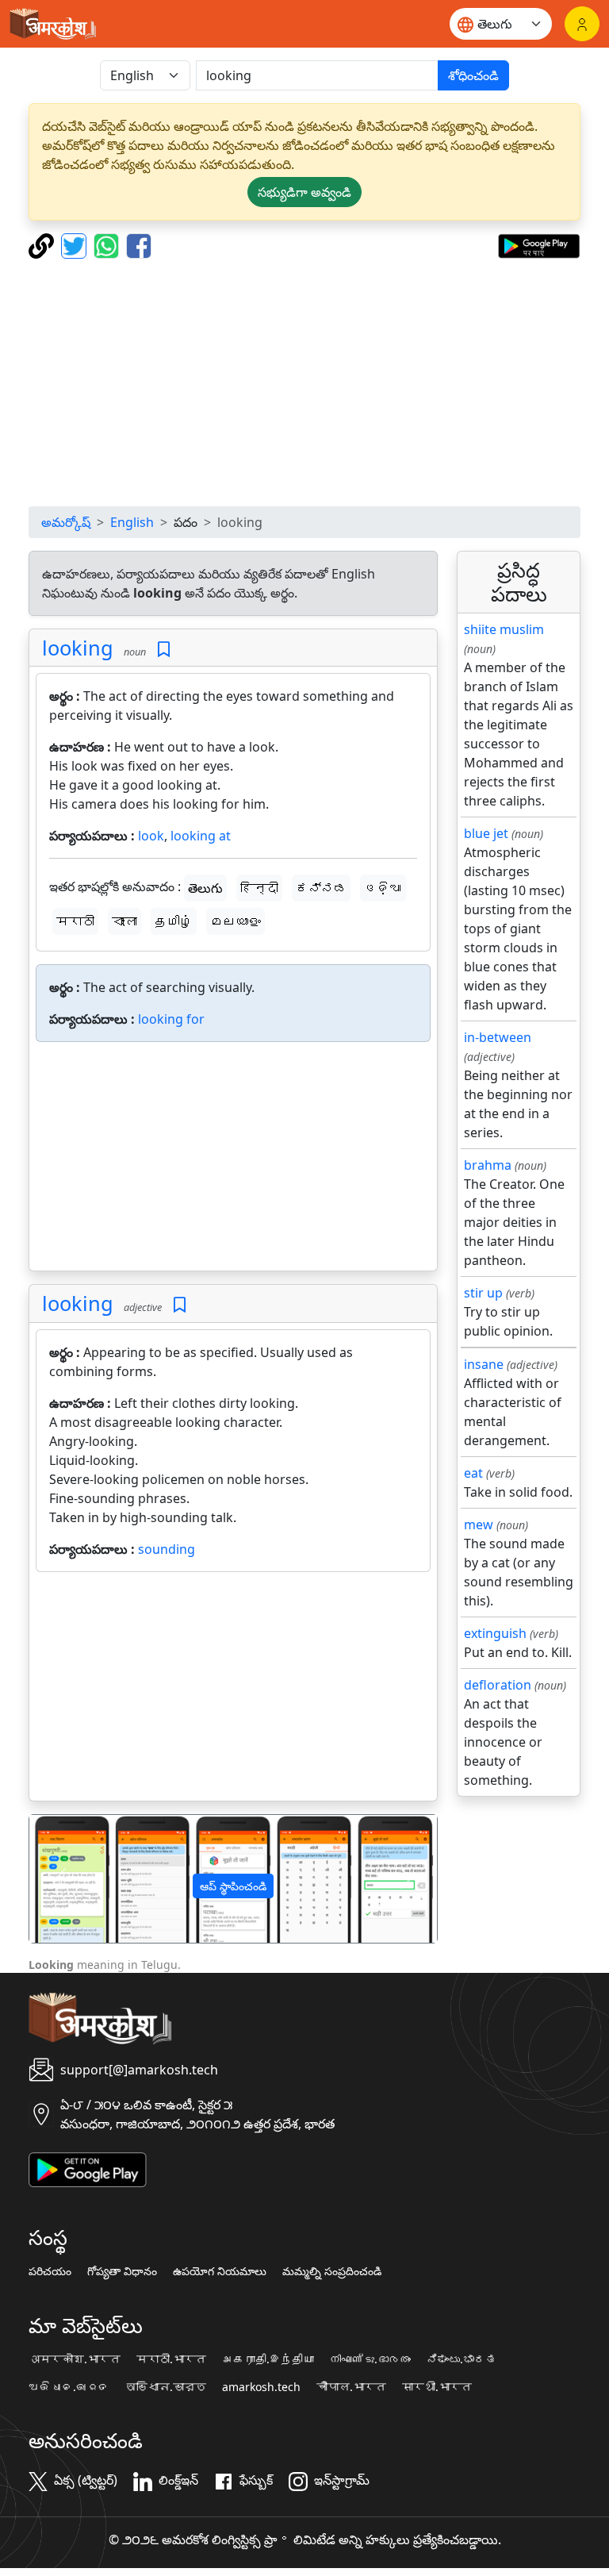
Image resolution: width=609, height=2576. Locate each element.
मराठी (75, 921)
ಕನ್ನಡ (321, 888)
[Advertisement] (304, 383)
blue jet (486, 833)
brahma (488, 1165)
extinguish (495, 1633)
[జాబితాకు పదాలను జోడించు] (164, 650)
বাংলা (124, 921)
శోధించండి (473, 75)
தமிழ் (174, 921)
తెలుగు (205, 888)
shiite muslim (504, 629)
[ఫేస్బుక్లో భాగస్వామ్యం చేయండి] (139, 244)
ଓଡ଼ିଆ (383, 888)
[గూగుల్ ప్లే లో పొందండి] (539, 244)
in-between (498, 1037)
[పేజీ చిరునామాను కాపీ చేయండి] (43, 244)
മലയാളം (236, 921)
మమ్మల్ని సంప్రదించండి (332, 2271)
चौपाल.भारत (351, 2387)
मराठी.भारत (171, 2359)
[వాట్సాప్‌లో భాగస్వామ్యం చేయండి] (108, 244)
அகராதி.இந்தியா (268, 2359)
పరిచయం (50, 2271)
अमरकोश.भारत (75, 2359)
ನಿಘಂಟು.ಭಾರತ (462, 2359)
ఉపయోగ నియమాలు (220, 2271)
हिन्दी (259, 888)
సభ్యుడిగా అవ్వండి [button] (304, 192)
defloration (498, 1685)
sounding (167, 1549)
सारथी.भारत (437, 2387)
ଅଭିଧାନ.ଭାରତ (69, 2387)
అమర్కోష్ (66, 522)
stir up (483, 1293)
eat (473, 1473)
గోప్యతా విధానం (122, 2271)
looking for (171, 1019)
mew (479, 1524)
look (151, 836)
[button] (60, 1879)
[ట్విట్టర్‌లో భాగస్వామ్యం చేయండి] (76, 244)
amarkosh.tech (261, 2387)
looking (78, 648)
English (132, 522)
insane (484, 1364)
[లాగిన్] (582, 24)
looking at (201, 836)
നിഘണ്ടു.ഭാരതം (370, 2359)
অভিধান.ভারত (166, 2387)
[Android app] (88, 2168)
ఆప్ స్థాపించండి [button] (233, 1886)
